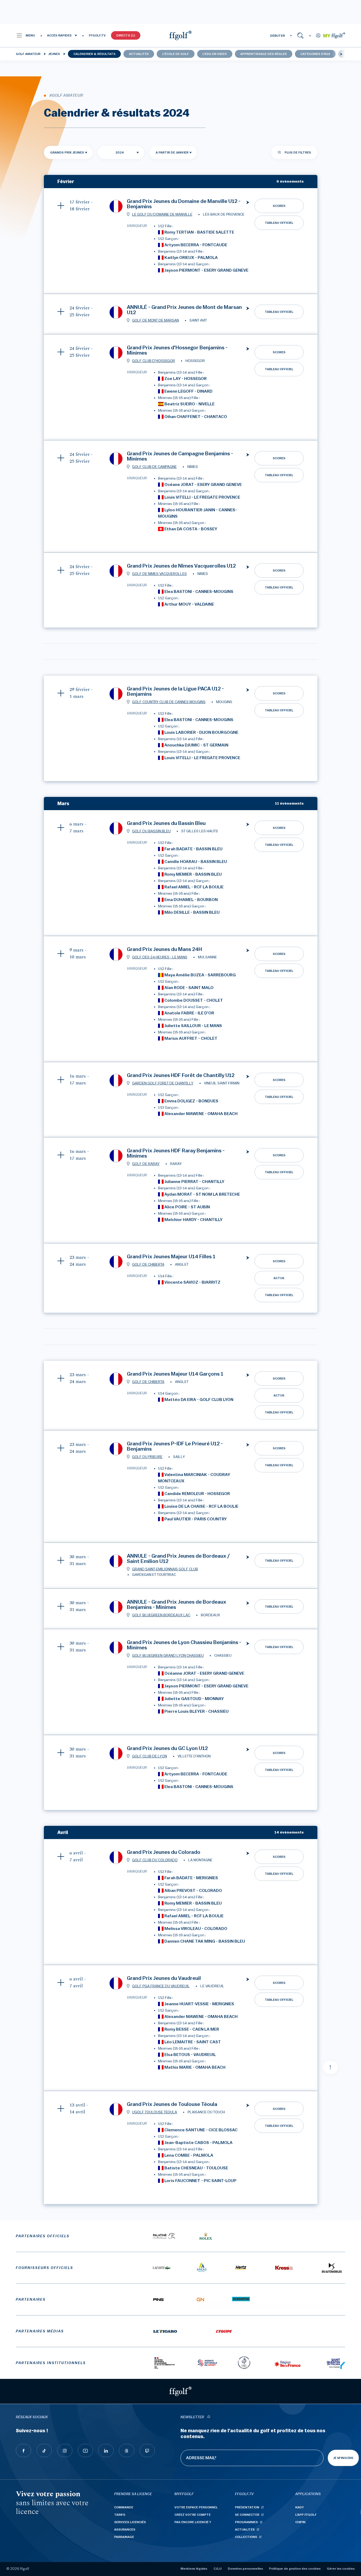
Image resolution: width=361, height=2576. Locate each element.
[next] (341, 54)
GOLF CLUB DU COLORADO (155, 1860)
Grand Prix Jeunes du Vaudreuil (164, 1978)
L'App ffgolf (306, 2515)
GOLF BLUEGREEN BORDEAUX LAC (161, 1615)
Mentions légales (194, 2569)
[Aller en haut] (330, 2067)
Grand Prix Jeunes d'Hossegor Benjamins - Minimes (177, 350)
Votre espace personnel (196, 2507)
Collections (246, 2537)
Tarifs (120, 2515)
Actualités (139, 54)
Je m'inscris (343, 2458)
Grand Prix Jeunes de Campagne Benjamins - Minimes (180, 456)
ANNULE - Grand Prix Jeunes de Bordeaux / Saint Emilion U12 (178, 1559)
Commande (124, 2507)
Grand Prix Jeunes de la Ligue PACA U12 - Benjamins (175, 691)
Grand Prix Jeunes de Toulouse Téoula (172, 2104)
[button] (26, 35)
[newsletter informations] (209, 2417)
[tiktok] (44, 2450)
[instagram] (65, 2450)
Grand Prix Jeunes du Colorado (164, 1852)
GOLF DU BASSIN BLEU (151, 831)
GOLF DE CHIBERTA (148, 1265)
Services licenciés (130, 2522)
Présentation (247, 2507)
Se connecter (247, 2515)
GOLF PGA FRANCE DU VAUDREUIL (161, 1986)
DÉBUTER (277, 36)
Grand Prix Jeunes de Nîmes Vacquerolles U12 (181, 566)
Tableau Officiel (279, 223)
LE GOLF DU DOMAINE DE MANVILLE (162, 215)
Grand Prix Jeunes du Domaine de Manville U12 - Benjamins (184, 204)
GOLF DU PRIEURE (147, 1457)
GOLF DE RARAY (146, 1164)
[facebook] (24, 2450)
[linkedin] (106, 2450)
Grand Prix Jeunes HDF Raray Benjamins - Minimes (176, 1153)
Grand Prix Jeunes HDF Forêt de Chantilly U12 (181, 1075)
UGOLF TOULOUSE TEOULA (155, 2112)
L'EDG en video (215, 54)
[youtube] (85, 2450)
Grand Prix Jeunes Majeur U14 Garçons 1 (175, 1374)
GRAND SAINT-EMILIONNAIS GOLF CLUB (165, 1569)
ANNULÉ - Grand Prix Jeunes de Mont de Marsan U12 (184, 310)
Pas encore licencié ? (193, 2522)
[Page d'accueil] (181, 35)
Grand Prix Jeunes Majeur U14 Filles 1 (171, 1257)
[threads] (127, 2450)
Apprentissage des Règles (263, 54)
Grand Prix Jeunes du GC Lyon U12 (167, 1748)
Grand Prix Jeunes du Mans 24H (164, 949)
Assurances (125, 2529)
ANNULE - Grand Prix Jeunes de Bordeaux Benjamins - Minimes (177, 1605)
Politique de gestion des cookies (295, 2569)
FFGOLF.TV (97, 35)
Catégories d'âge (315, 54)
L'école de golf (176, 54)
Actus (279, 1278)
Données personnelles (245, 2569)
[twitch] (147, 2450)
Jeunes (54, 54)
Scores (279, 206)
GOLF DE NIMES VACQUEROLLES (159, 574)
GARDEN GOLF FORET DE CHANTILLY (163, 1083)
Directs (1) (126, 35)
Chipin (300, 2522)
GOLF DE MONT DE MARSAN (156, 321)
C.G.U (217, 2569)
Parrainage (124, 2537)
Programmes (246, 2522)
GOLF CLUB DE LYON (150, 1756)
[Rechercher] (300, 35)
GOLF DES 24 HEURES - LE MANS (160, 957)
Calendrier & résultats (94, 54)
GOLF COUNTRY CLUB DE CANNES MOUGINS (169, 702)
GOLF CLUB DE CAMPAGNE (154, 467)
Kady (300, 2507)
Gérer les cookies (341, 2569)
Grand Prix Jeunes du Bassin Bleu (166, 823)
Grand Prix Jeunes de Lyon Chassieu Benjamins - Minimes (184, 1645)
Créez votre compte (193, 2515)
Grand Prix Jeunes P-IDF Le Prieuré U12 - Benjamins (175, 1446)
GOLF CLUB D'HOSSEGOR (154, 361)
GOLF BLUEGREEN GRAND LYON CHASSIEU (168, 1656)
